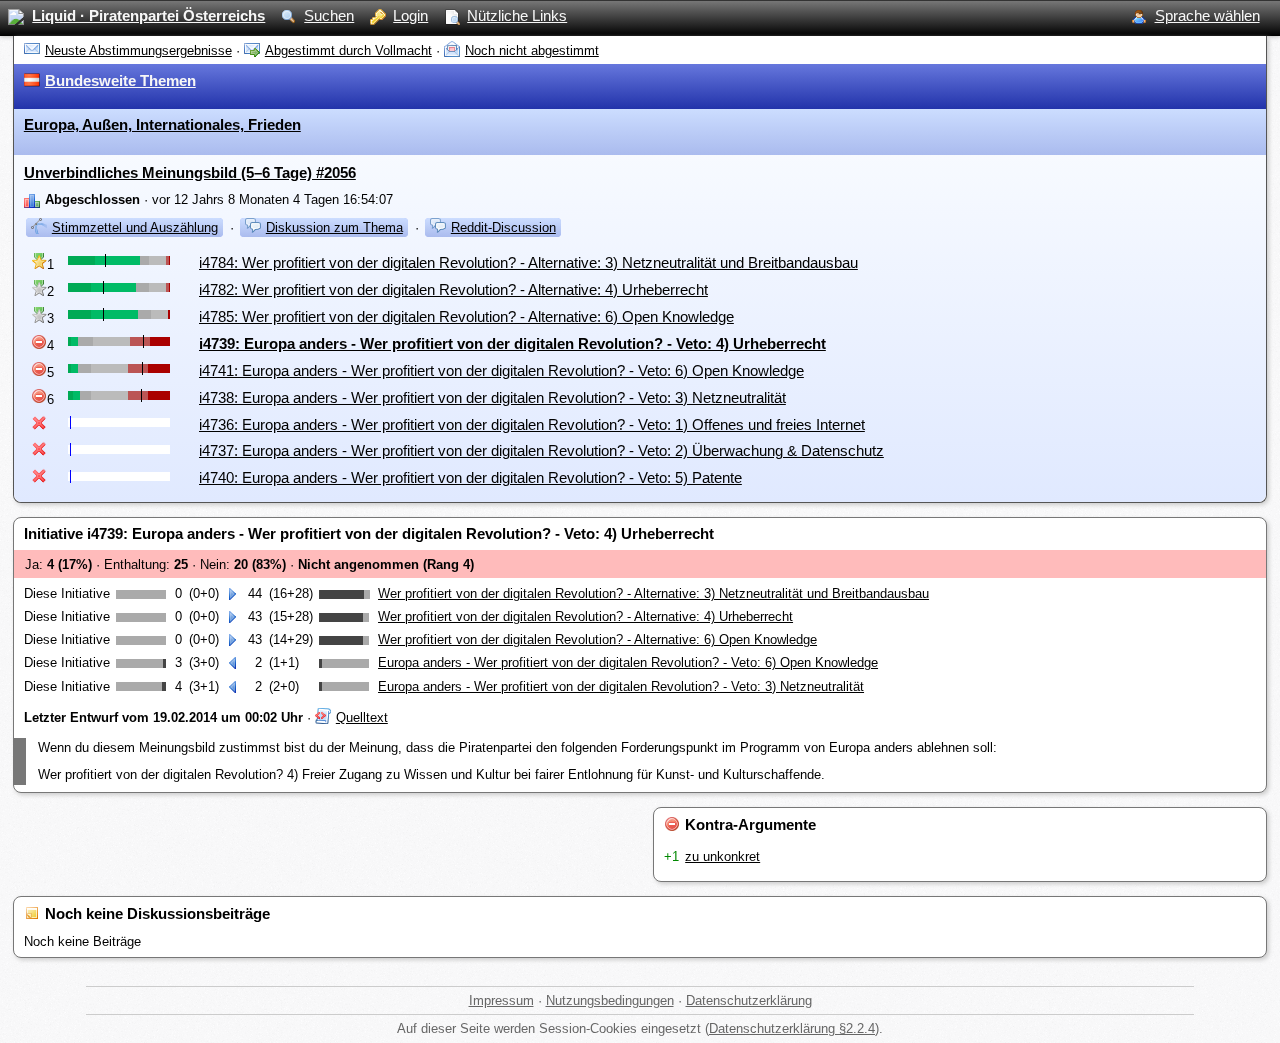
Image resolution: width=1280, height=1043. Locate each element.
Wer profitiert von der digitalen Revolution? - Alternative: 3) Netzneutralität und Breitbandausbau (653, 593)
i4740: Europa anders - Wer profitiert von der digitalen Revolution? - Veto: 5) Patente (470, 477)
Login (410, 15)
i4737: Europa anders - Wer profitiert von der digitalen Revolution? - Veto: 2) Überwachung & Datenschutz (541, 450)
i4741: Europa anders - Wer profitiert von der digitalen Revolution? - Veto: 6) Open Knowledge (501, 370)
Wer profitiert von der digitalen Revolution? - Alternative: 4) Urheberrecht (585, 616)
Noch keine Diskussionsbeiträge (157, 913)
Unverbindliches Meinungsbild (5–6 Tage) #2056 (190, 172)
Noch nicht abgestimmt (532, 50)
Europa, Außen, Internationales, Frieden (162, 124)
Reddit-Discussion (503, 227)
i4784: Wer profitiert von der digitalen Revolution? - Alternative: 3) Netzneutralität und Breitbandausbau (528, 262)
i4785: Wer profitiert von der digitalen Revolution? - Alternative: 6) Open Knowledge (466, 316)
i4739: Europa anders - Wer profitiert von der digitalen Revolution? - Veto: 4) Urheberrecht (512, 343)
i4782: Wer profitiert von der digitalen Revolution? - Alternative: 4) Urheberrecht (453, 289)
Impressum (501, 1000)
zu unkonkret (722, 856)
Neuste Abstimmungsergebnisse (138, 50)
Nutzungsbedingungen (610, 1000)
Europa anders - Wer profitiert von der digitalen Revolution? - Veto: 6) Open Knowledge (628, 662)
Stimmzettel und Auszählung (135, 227)
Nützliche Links (517, 15)
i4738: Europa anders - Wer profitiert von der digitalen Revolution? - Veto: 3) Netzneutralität (492, 397)
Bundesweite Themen (120, 80)
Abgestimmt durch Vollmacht (348, 50)
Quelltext (362, 717)
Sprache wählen (1207, 15)
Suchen (329, 15)
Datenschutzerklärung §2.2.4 (792, 1028)
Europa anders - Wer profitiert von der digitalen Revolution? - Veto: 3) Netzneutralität (621, 686)
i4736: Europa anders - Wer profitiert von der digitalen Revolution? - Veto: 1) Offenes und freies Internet (532, 424)
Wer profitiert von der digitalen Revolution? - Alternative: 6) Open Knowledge (597, 639)
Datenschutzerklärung (749, 1000)
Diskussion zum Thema (334, 227)
